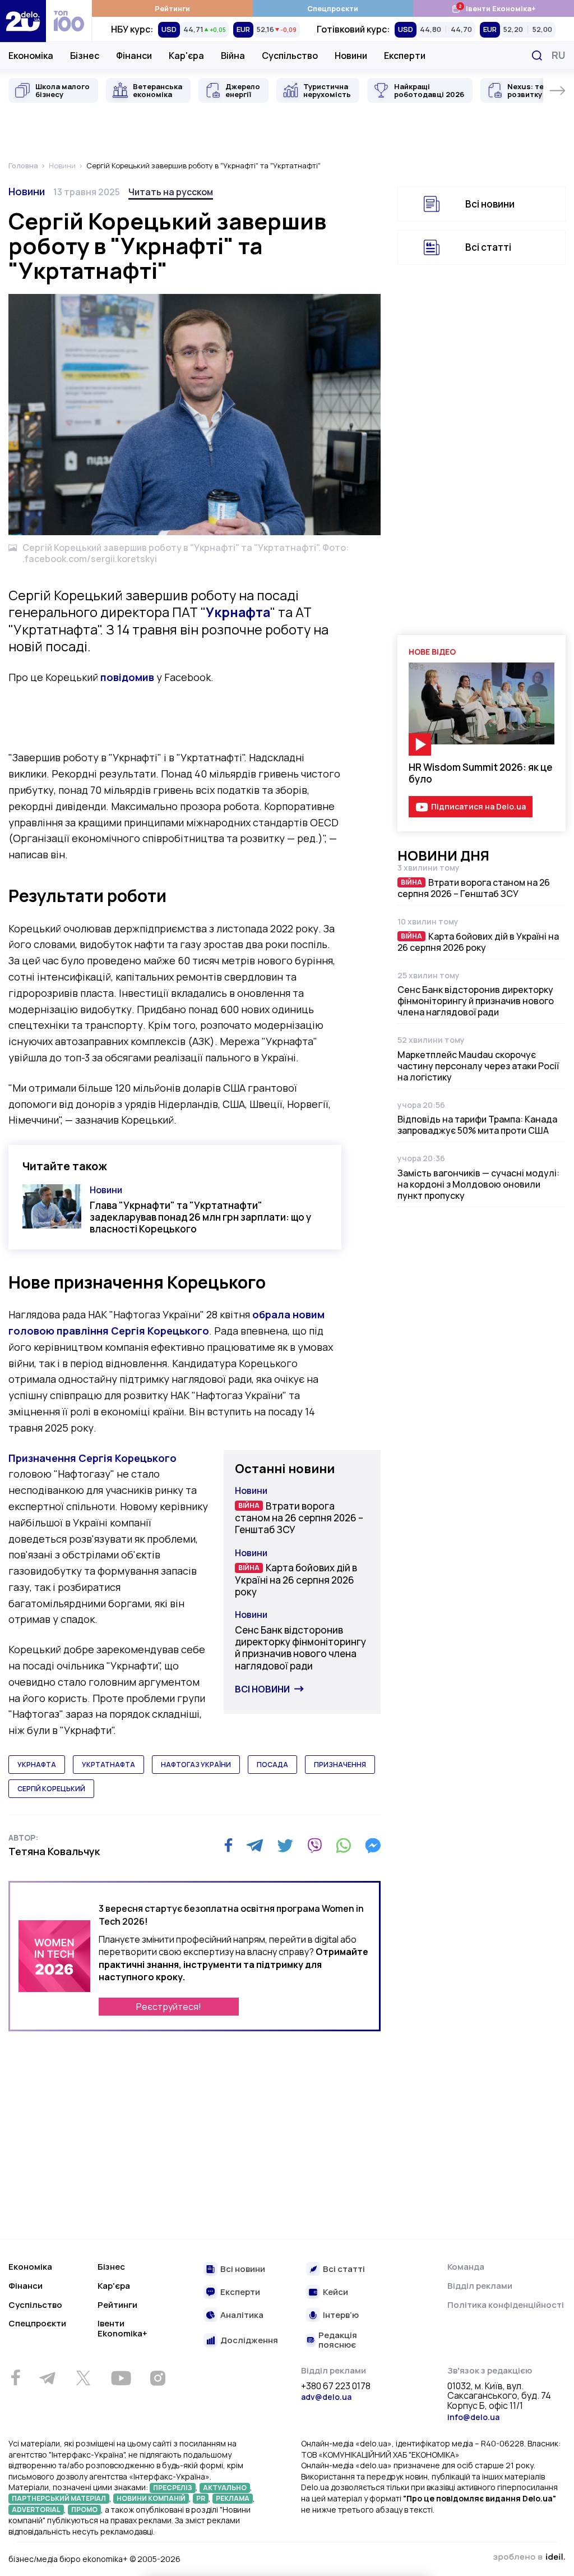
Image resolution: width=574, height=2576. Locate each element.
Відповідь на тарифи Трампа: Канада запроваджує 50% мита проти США (477, 1125)
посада (272, 1765)
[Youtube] (121, 2378)
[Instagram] (158, 2378)
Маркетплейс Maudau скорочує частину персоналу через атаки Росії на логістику (478, 1066)
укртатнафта (108, 1765)
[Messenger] (373, 1846)
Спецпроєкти (333, 8)
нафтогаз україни (196, 1765)
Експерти (405, 56)
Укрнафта (238, 612)
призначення (340, 1765)
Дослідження (249, 2341)
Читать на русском (171, 192)
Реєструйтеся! (169, 2007)
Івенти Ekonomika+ (122, 2328)
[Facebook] (228, 1845)
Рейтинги (172, 8)
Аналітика (242, 2315)
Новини (351, 56)
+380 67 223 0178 (336, 2386)
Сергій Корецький (51, 1789)
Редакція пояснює (338, 2340)
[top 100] (69, 21)
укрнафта (37, 1765)
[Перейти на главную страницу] (23, 21)
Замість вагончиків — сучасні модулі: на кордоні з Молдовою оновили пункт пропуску (478, 1184)
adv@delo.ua (326, 2397)
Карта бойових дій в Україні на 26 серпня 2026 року (296, 1580)
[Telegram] (255, 1846)
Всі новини (262, 1689)
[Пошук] (537, 56)
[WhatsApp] (344, 1846)
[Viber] (314, 1846)
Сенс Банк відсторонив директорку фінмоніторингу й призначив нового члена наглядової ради (300, 1648)
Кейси (335, 2292)
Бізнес (85, 56)
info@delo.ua (473, 2417)
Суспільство (290, 56)
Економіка (31, 56)
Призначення (92, 1458)
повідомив (127, 677)
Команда (466, 2267)
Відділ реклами (480, 2286)
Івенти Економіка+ (494, 8)
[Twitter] (285, 1846)
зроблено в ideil (529, 2557)
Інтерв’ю (341, 2315)
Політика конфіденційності (506, 2305)
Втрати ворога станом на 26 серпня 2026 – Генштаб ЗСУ (299, 1518)
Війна (233, 56)
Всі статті (488, 247)
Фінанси (134, 56)
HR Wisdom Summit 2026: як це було (481, 773)
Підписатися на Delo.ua (478, 806)
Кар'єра (186, 56)
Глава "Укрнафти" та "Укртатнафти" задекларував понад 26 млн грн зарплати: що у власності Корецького (200, 1217)
